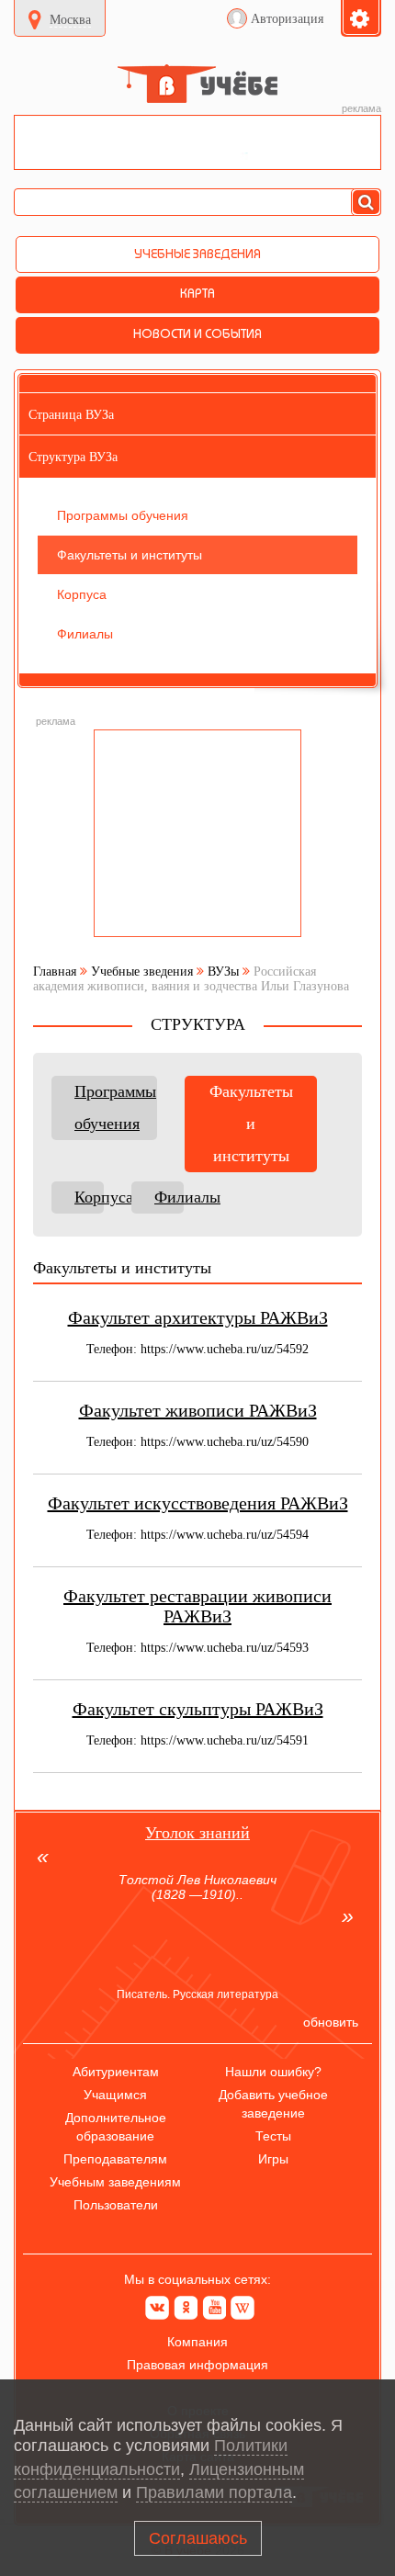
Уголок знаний (197, 1833)
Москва (70, 20)
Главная (55, 972)
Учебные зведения (142, 972)
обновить (331, 2022)
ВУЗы (223, 972)
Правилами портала (214, 2492)
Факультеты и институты (251, 1124)
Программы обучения (115, 1107)
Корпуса (89, 1197)
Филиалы (169, 1197)
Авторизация (287, 19)
